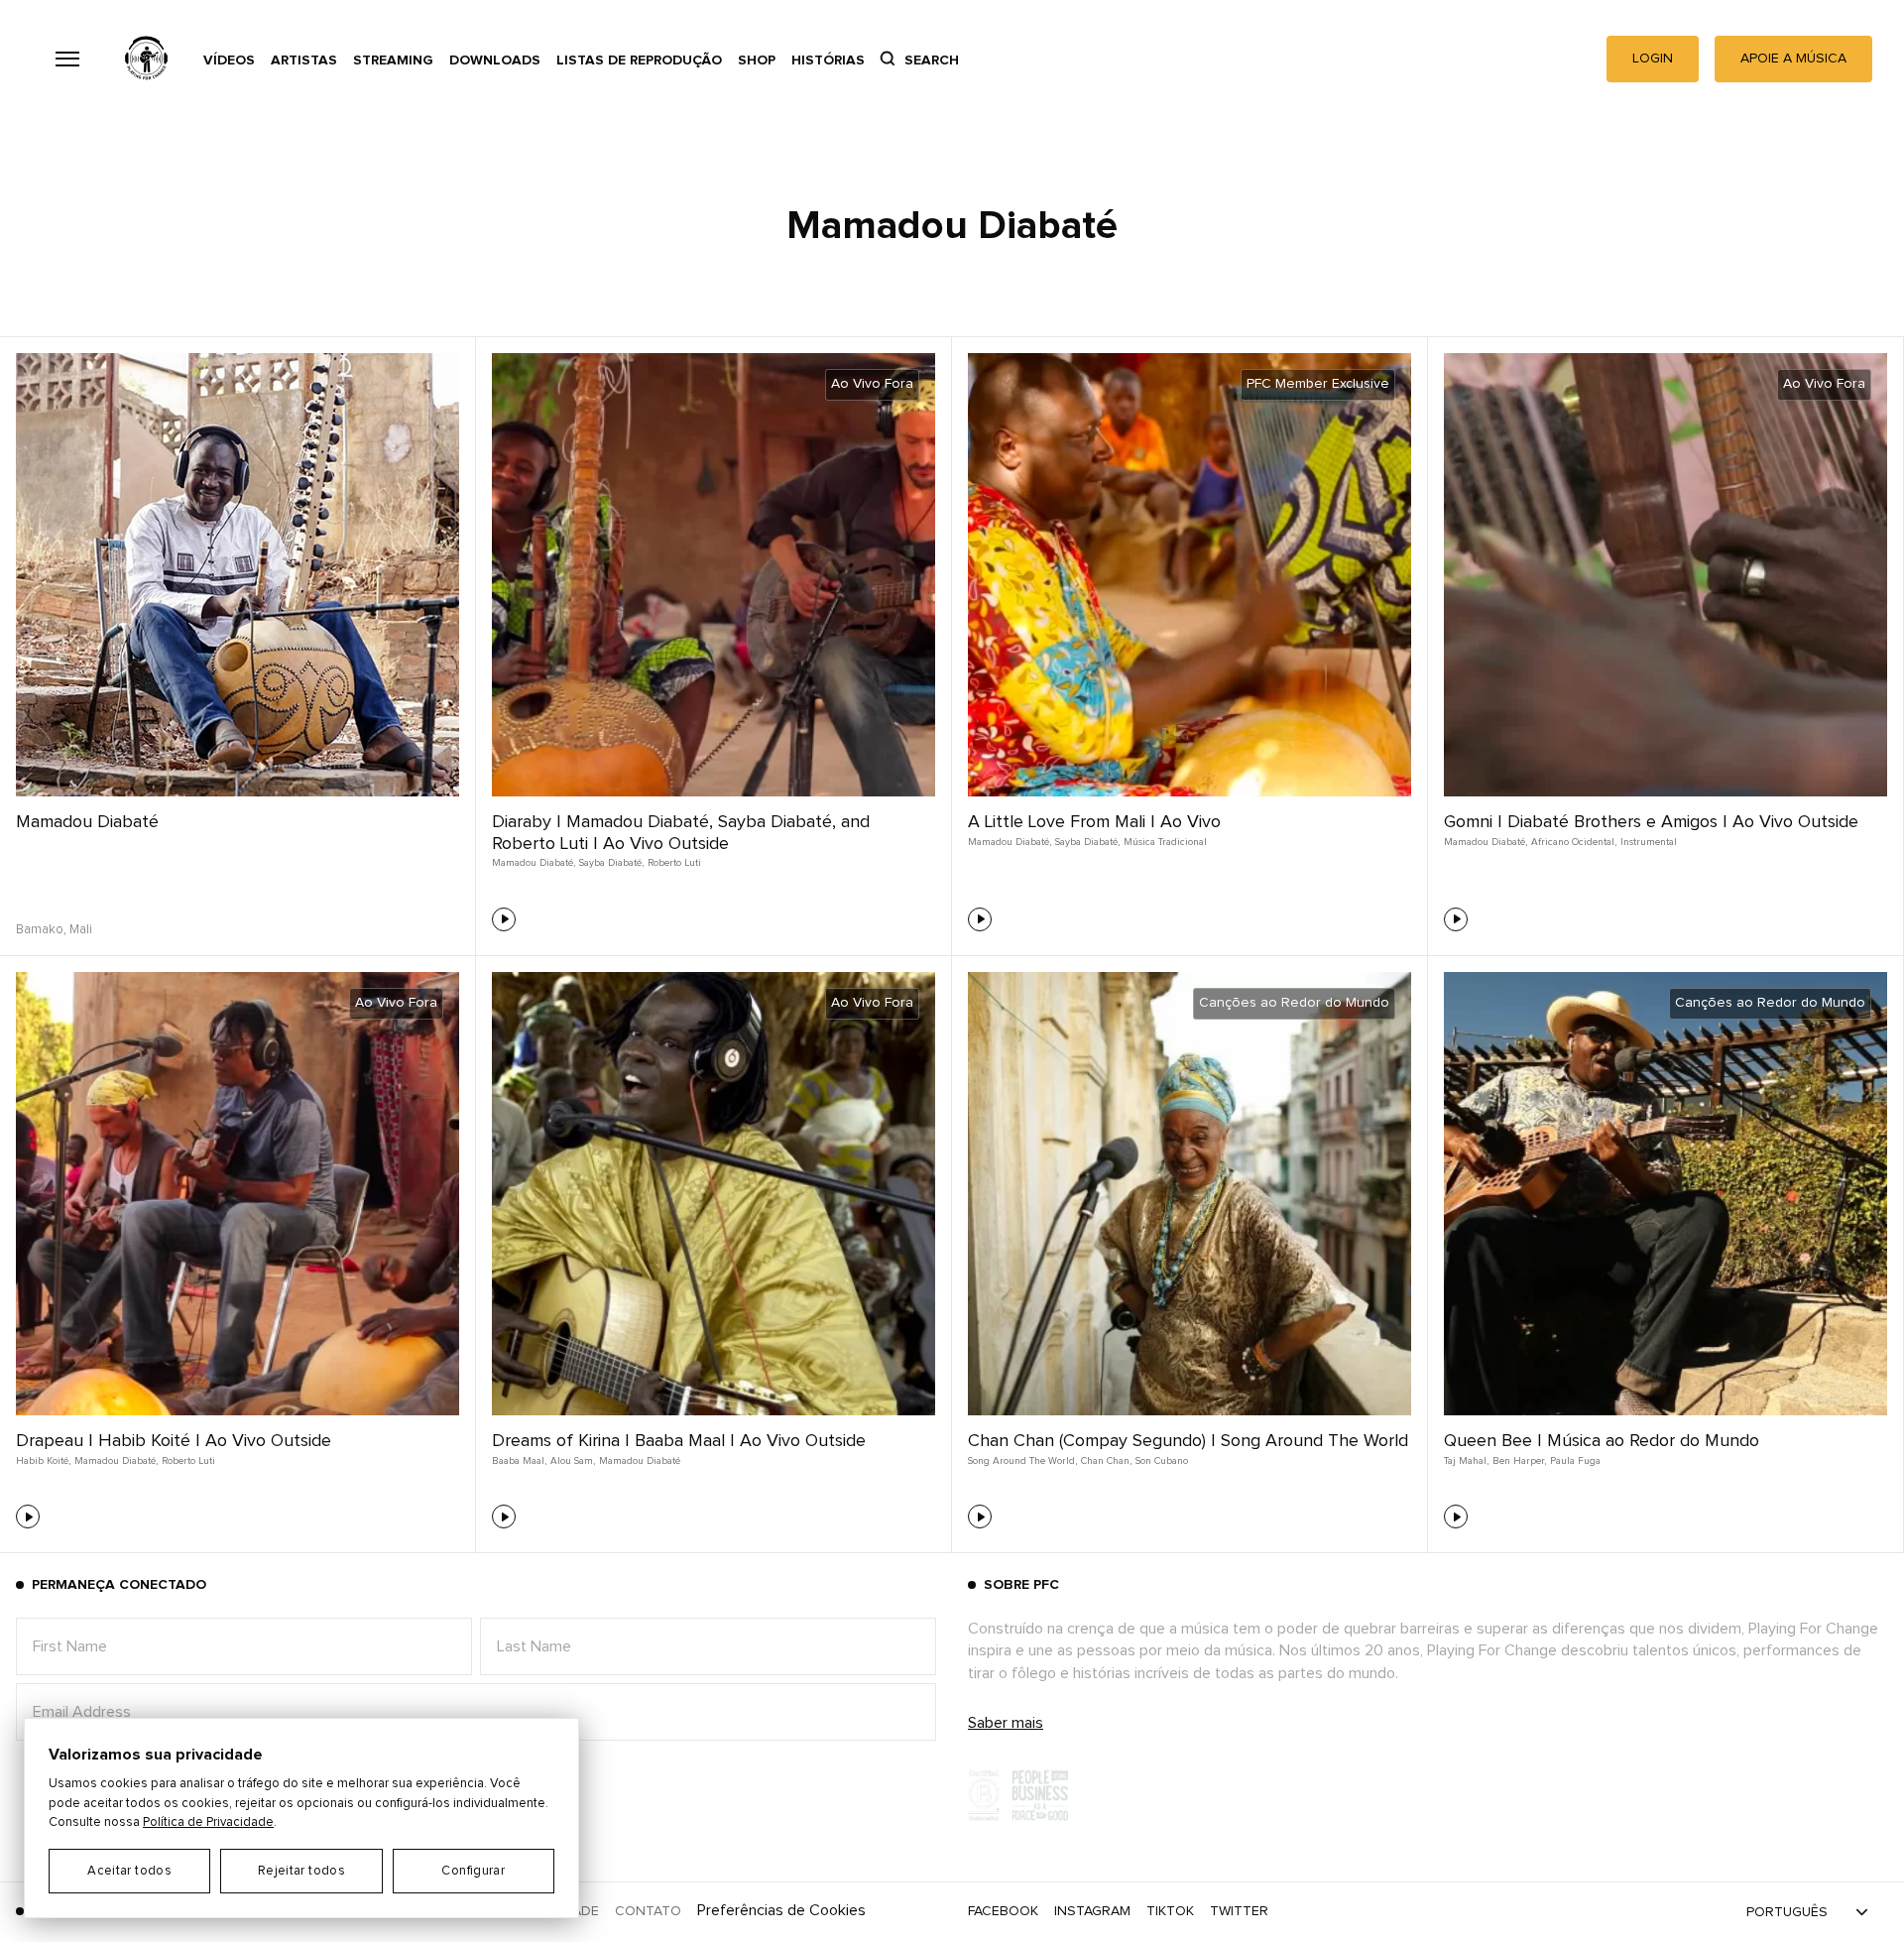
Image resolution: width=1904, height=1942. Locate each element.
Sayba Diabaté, (611, 863)
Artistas (304, 61)
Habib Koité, (43, 1461)
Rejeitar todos (301, 1871)
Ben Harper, (1519, 1461)
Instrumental (1649, 842)
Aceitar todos (129, 1871)
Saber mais (1006, 1723)
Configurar (473, 1871)
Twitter (1239, 1911)
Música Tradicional (1165, 842)
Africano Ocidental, (1574, 842)
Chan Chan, (1106, 1461)
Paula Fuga (1575, 1461)
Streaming (393, 61)
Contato (648, 1911)
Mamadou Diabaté (87, 822)
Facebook (1003, 1911)
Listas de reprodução (639, 61)
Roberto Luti (674, 863)
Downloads (495, 61)
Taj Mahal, (1466, 1461)
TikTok (1170, 1911)
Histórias (828, 61)
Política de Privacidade (208, 1822)
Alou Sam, (573, 1461)
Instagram (1092, 1911)
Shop (757, 61)
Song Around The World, (1022, 1461)
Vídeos (229, 61)
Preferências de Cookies (781, 1910)
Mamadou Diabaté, (534, 863)
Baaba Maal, (519, 1461)
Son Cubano (1162, 1461)
